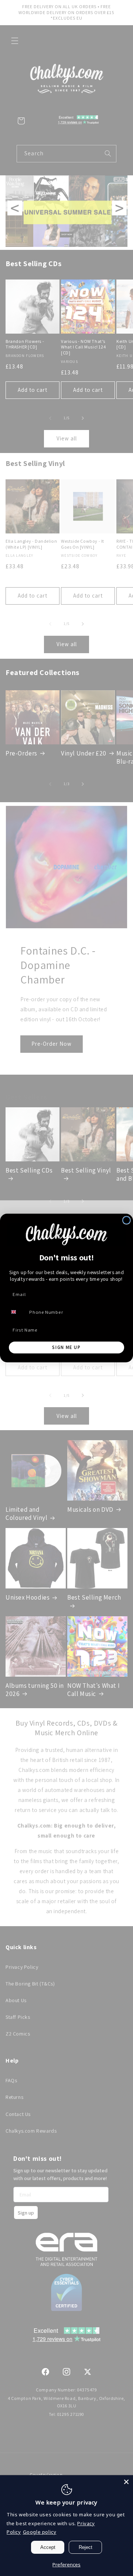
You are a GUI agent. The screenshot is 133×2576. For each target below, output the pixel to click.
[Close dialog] (127, 1220)
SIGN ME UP (66, 1347)
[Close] (126, 2482)
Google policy (40, 2532)
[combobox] (17, 1312)
